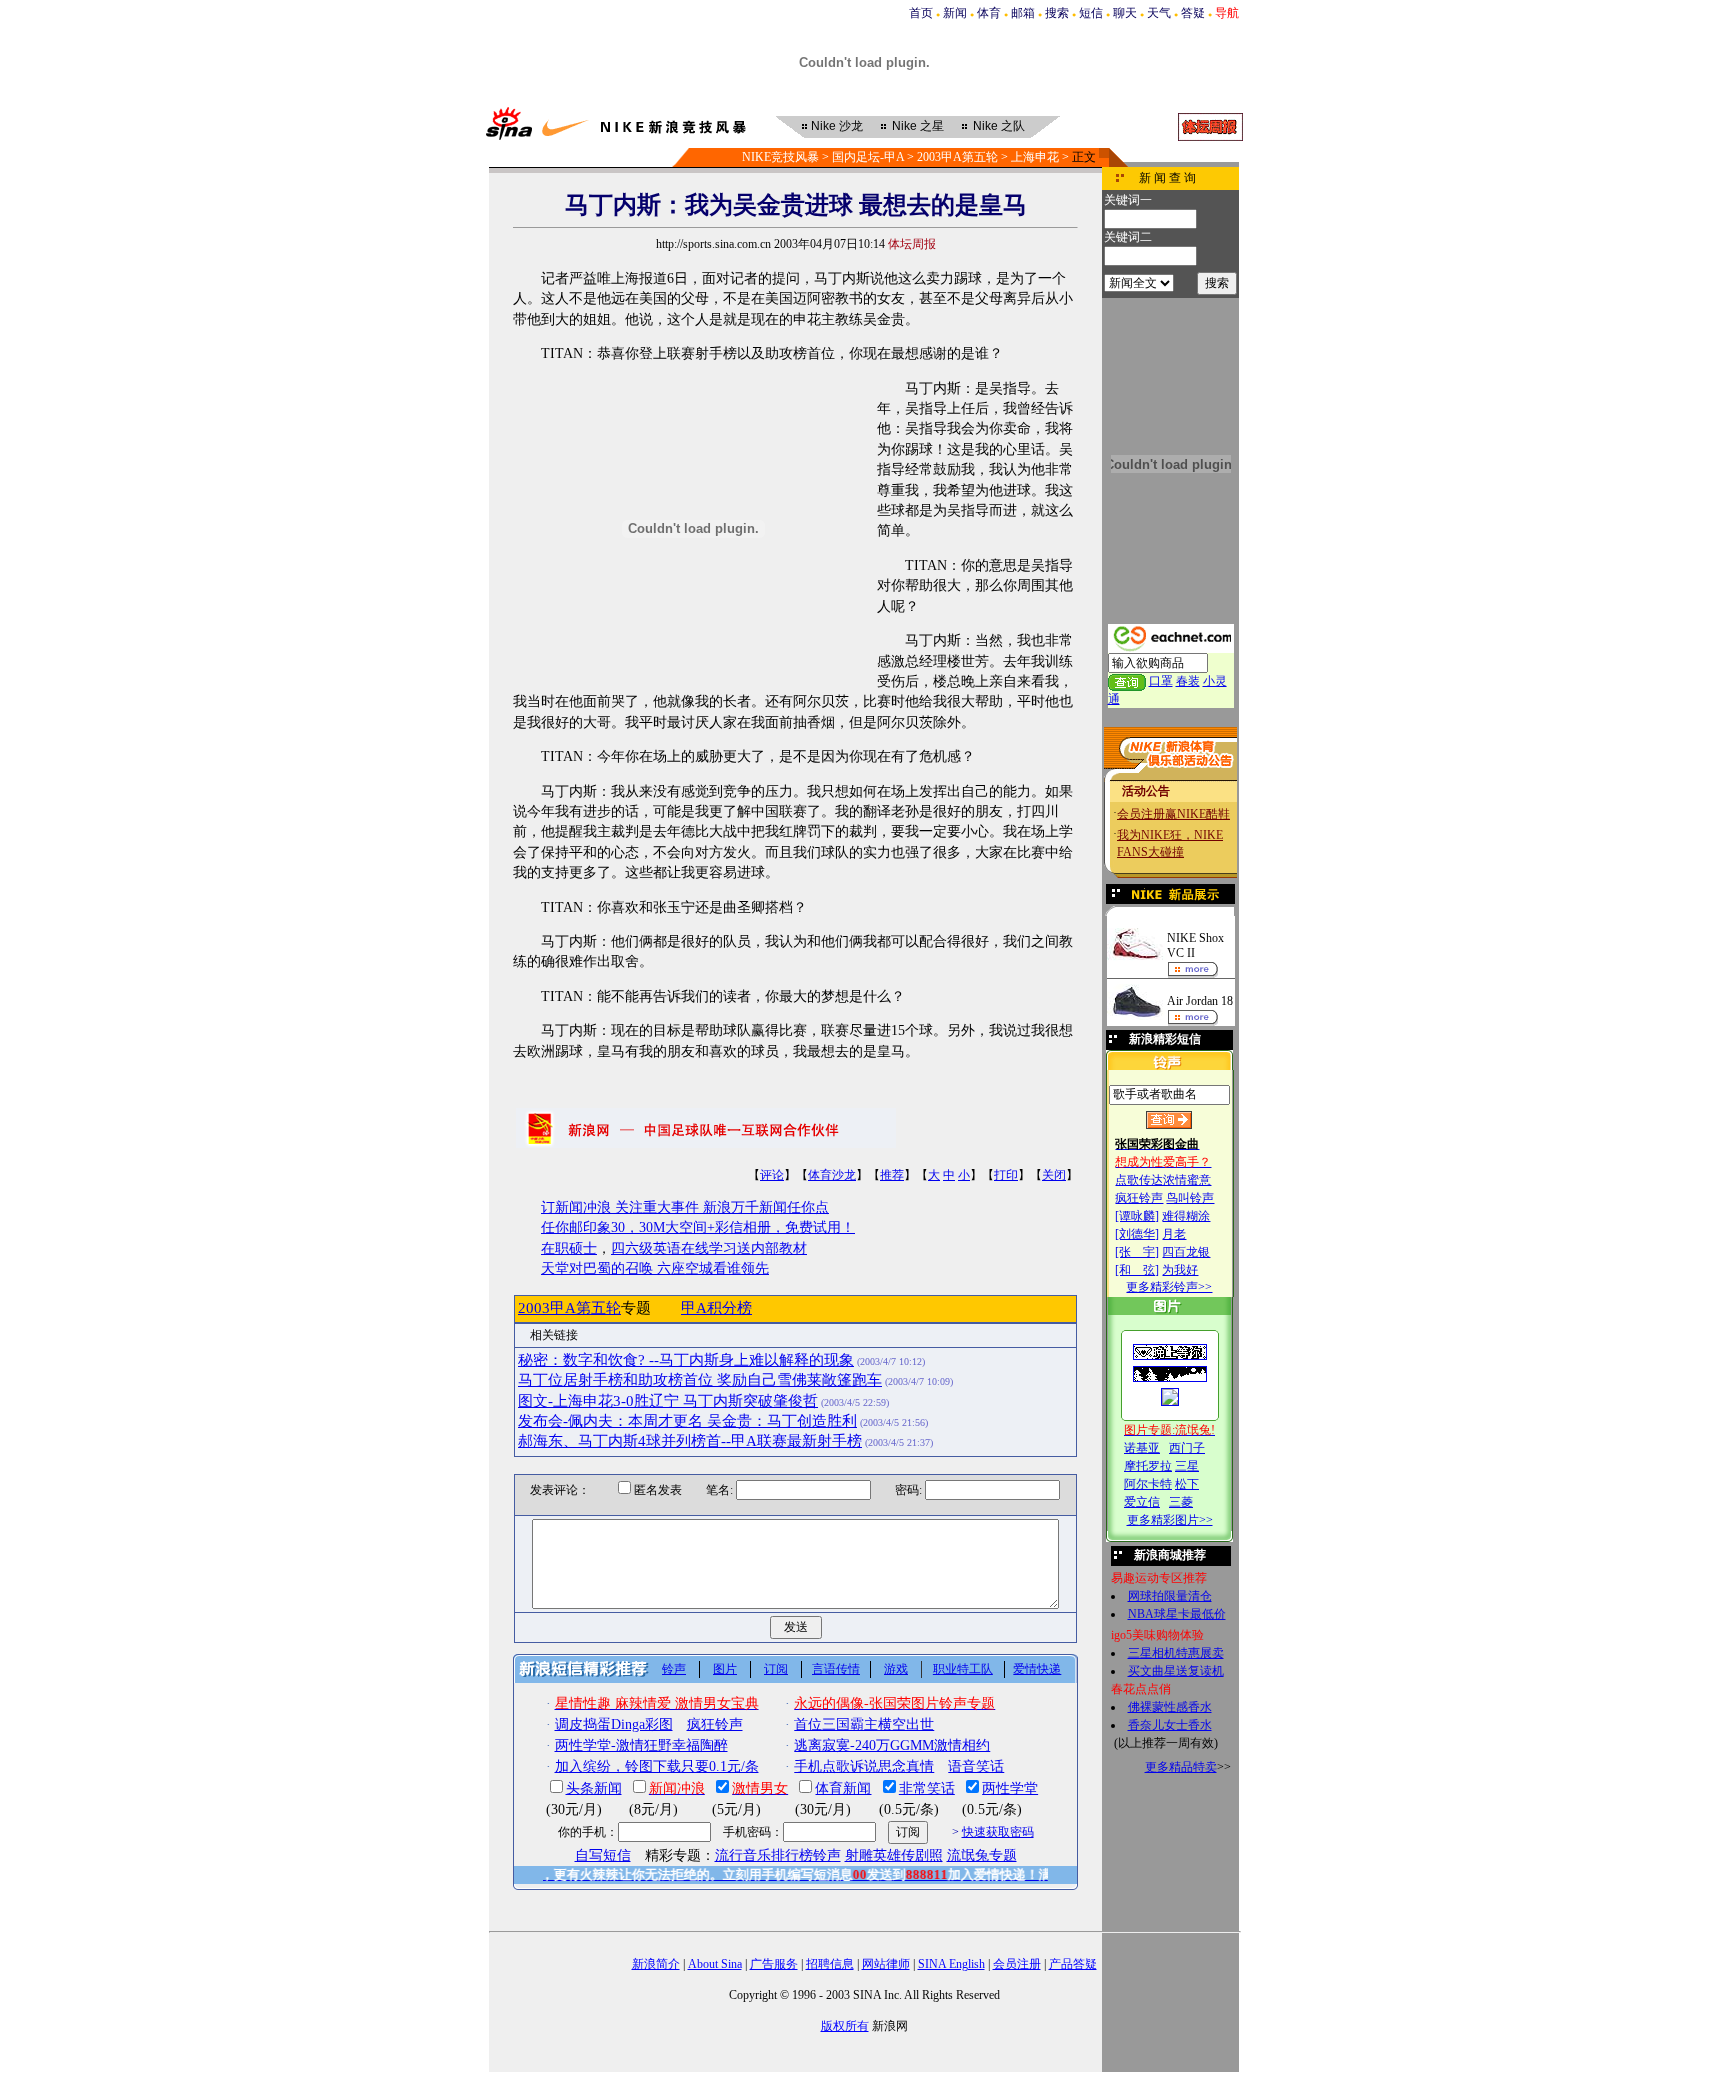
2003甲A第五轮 (957, 157)
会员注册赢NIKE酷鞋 (1173, 814)
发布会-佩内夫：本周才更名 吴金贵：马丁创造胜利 (687, 1421)
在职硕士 (569, 1248)
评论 (772, 1175)
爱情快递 (1037, 1669)
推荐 (892, 1175)
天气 (1159, 13)
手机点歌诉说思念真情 (864, 1766)
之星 (918, 126)
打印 (1006, 1175)
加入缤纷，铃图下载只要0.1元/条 (657, 1766)
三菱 (1181, 1502)
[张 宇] (1137, 1252)
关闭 (1054, 1175)
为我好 (1180, 1270)
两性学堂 (1010, 1788)
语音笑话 (976, 1766)
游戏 (896, 1669)
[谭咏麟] (1137, 1216)
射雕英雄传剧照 (894, 1855)
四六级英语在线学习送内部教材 (709, 1248)
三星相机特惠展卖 (1176, 1653)
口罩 (1161, 681)
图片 (725, 1669)
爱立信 (1142, 1502)
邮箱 (1023, 13)
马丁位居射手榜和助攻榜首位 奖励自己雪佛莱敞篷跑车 (700, 1380)
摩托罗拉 (1148, 1466)
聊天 (1125, 13)
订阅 (776, 1669)
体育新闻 (843, 1788)
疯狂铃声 (1139, 1198)
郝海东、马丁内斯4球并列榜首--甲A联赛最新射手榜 (690, 1441)
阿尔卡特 (1148, 1484)
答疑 (1193, 13)
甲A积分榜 (716, 1308)
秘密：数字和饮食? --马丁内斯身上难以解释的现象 (686, 1360)
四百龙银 (1186, 1252)
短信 (1091, 13)
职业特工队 (963, 1669)
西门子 (1187, 1448)
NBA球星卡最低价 (1177, 1614)
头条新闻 (594, 1788)
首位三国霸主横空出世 (864, 1724)
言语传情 (836, 1669)
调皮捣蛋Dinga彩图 (614, 1724)
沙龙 (837, 126)
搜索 (1057, 13)
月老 (1174, 1234)
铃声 (674, 1669)
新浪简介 (656, 1964)
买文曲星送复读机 (1176, 1671)
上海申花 (1035, 157)
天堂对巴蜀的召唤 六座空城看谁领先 (655, 1268)
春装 (1188, 681)
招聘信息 (830, 1964)
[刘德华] (1137, 1234)
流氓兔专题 (982, 1855)
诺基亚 (1142, 1448)
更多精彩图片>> (1170, 1520)
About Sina (715, 1964)
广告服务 (774, 1964)
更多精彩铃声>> (1169, 1287)
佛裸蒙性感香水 (1170, 1707)
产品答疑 (1073, 1964)
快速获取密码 (998, 1832)
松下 (1187, 1484)
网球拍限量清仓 (1170, 1596)
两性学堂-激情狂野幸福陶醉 (641, 1745)
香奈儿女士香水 (1170, 1725)
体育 (989, 13)
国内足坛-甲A (868, 157)
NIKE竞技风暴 (780, 157)
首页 (921, 13)
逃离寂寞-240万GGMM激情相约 (892, 1745)
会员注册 (1017, 1964)
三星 (1187, 1466)
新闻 (955, 13)
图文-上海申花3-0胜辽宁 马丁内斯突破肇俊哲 (668, 1401)
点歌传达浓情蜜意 (1163, 1180)
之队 (999, 126)
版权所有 (845, 2026)
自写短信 (603, 1855)
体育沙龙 (832, 1175)
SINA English (951, 1964)
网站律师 (886, 1964)
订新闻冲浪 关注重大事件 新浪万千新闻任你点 (685, 1207)
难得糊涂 (1186, 1216)
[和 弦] (1137, 1270)
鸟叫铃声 (1190, 1198)
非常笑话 (927, 1788)
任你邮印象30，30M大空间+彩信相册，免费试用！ (698, 1227)
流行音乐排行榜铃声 (778, 1855)
